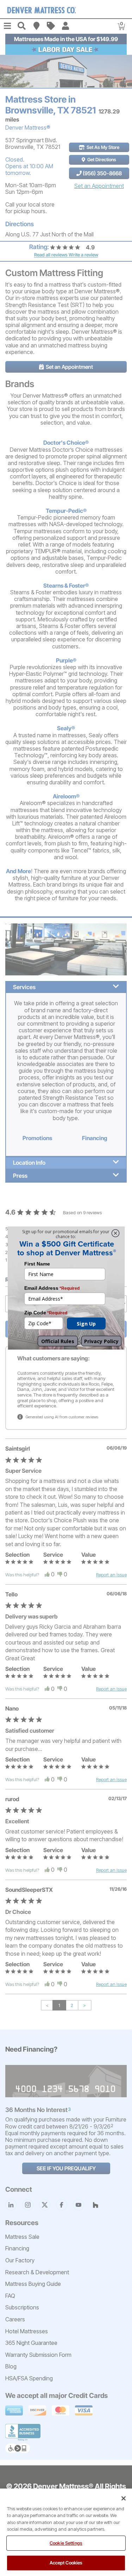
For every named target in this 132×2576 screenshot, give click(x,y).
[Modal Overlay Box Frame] (66, 1288)
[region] (66, 2532)
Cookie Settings (66, 2543)
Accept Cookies (66, 2563)
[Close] (124, 2498)
